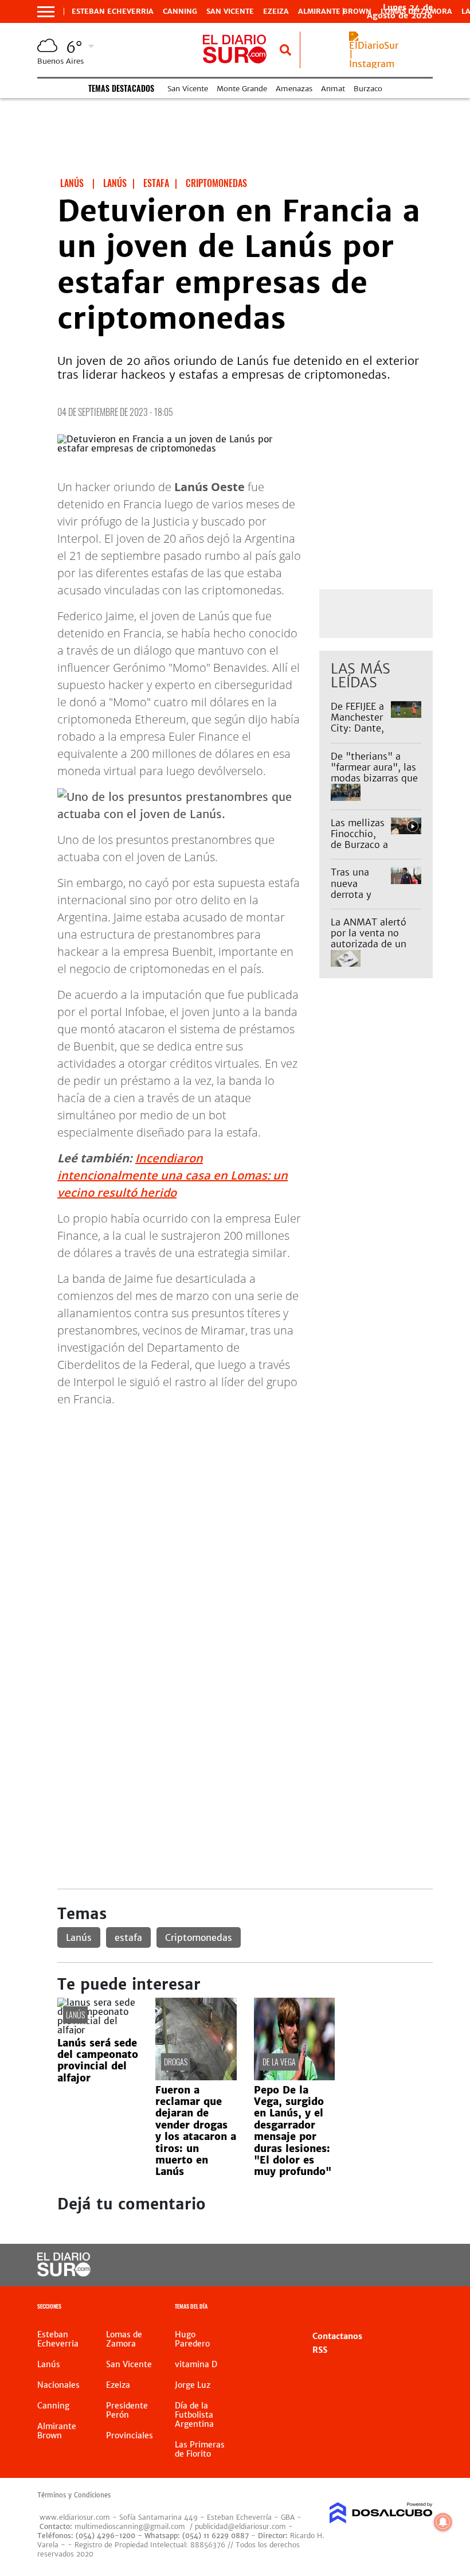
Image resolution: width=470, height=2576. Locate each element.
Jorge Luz (193, 2385)
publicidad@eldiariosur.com (240, 2526)
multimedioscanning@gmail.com (130, 2526)
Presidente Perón (127, 2410)
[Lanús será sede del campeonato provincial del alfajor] (98, 2030)
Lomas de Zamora (124, 2339)
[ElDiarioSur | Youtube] (414, 2265)
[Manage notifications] (443, 2522)
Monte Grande (242, 89)
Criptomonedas (199, 1937)
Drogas (176, 2062)
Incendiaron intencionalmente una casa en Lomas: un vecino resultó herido (173, 1175)
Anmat (333, 89)
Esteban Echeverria (113, 11)
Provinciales (130, 2435)
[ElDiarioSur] (64, 2273)
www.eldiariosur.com (75, 2517)
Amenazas (294, 89)
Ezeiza (276, 11)
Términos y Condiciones (74, 2495)
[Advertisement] (245, 1497)
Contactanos (337, 2336)
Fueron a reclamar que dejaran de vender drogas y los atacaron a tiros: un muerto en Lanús (196, 2131)
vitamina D (196, 2364)
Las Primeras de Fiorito (200, 2449)
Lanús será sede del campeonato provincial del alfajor (98, 2061)
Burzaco (368, 89)
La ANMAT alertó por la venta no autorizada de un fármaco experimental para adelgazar (371, 950)
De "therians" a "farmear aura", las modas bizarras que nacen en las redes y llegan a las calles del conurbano (374, 784)
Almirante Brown (335, 11)
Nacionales (58, 2385)
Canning (180, 11)
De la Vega (279, 2062)
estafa (128, 1937)
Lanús (79, 1937)
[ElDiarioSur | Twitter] (368, 2265)
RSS (320, 2350)
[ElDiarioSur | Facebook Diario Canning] (345, 2265)
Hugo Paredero (192, 2339)
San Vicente (230, 11)
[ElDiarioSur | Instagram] (374, 64)
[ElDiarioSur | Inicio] (420, 2308)
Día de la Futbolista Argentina (194, 2415)
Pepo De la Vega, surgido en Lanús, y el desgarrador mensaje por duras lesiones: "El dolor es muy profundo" (293, 2131)
